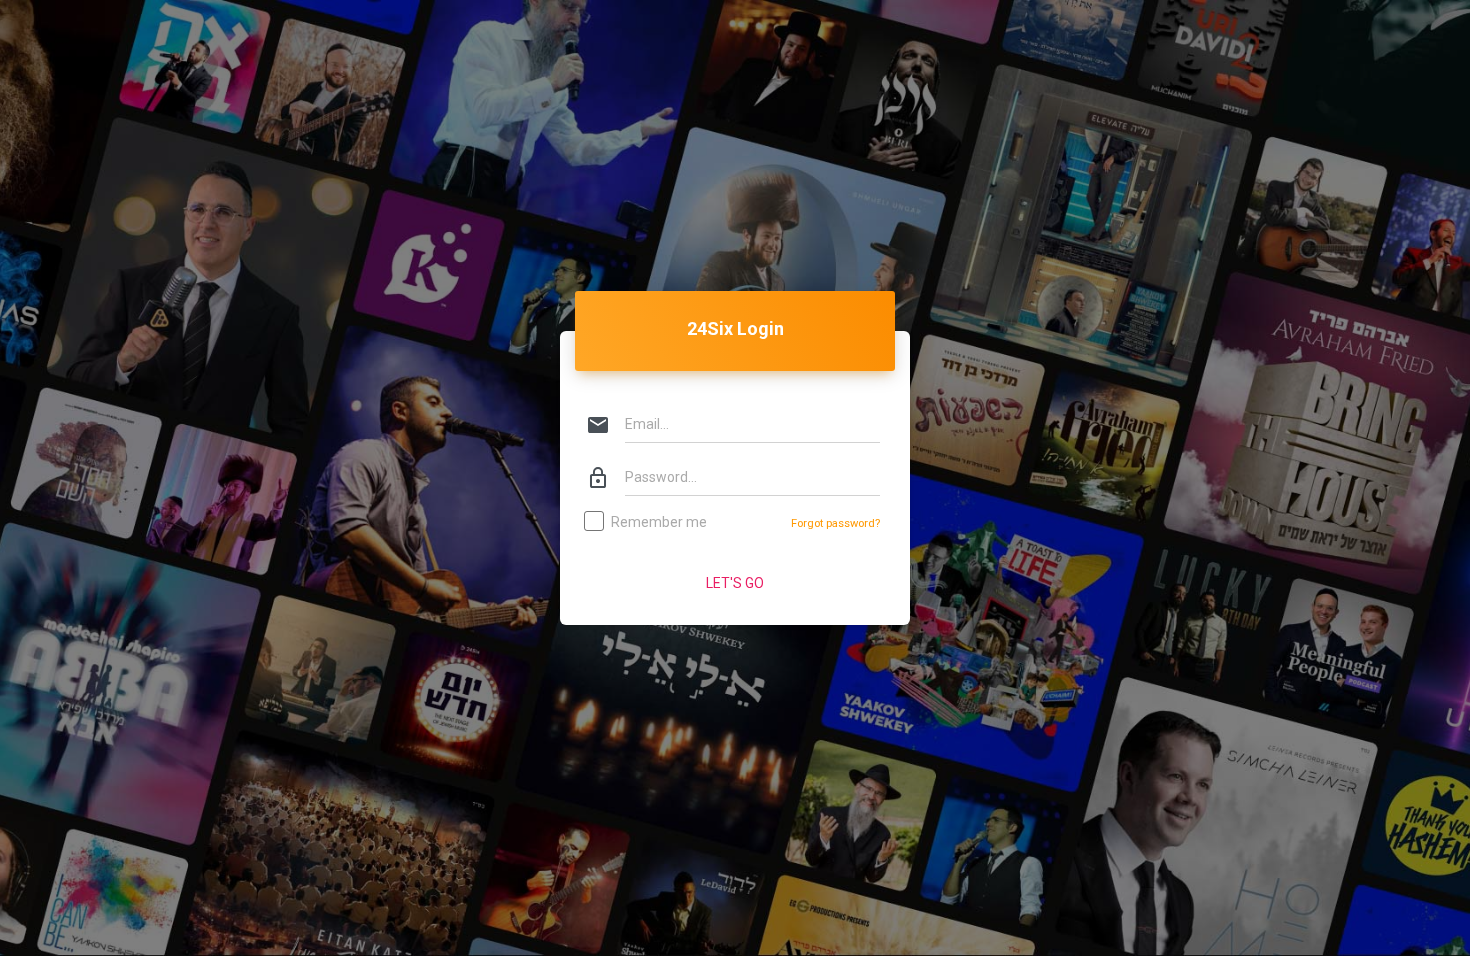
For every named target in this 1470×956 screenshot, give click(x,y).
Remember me (659, 522)
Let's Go (735, 583)
